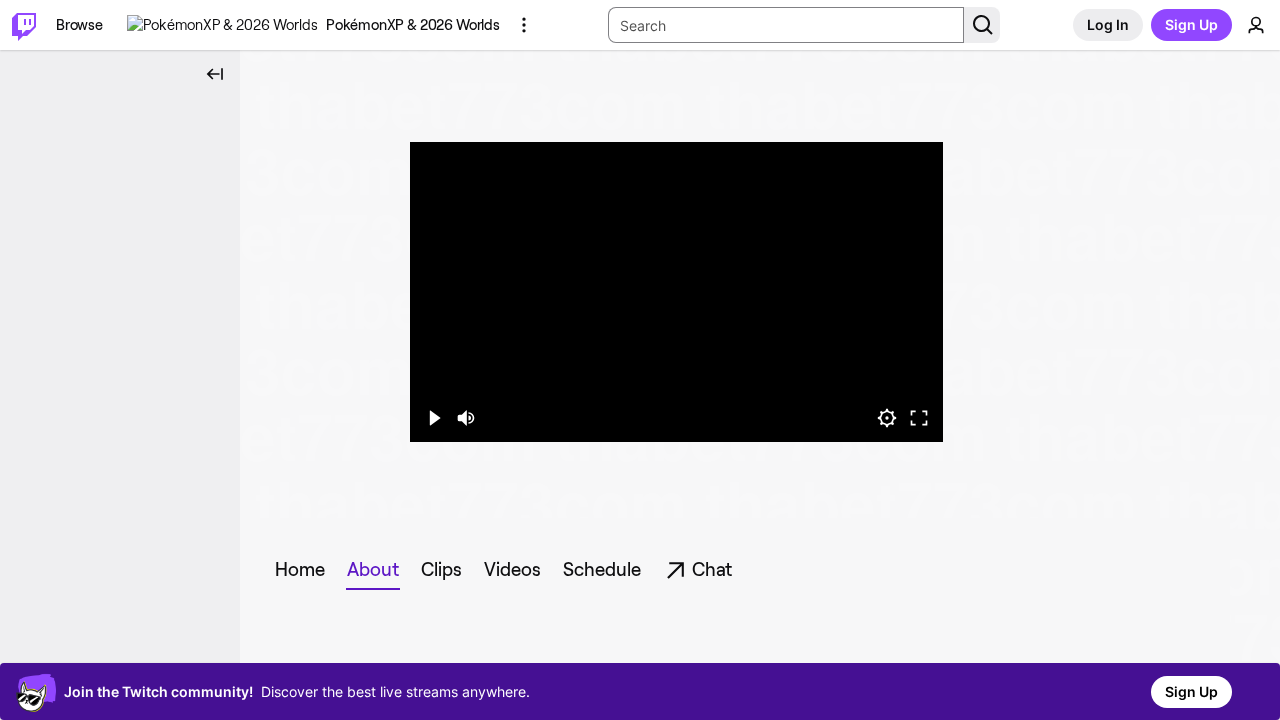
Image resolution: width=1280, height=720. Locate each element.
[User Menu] (1256, 25)
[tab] (300, 570)
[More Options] (524, 25)
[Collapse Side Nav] (215, 74)
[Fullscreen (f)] (919, 418)
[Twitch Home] (24, 25)
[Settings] (887, 418)
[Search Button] (982, 25)
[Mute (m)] (466, 418)
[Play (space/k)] (434, 418)
